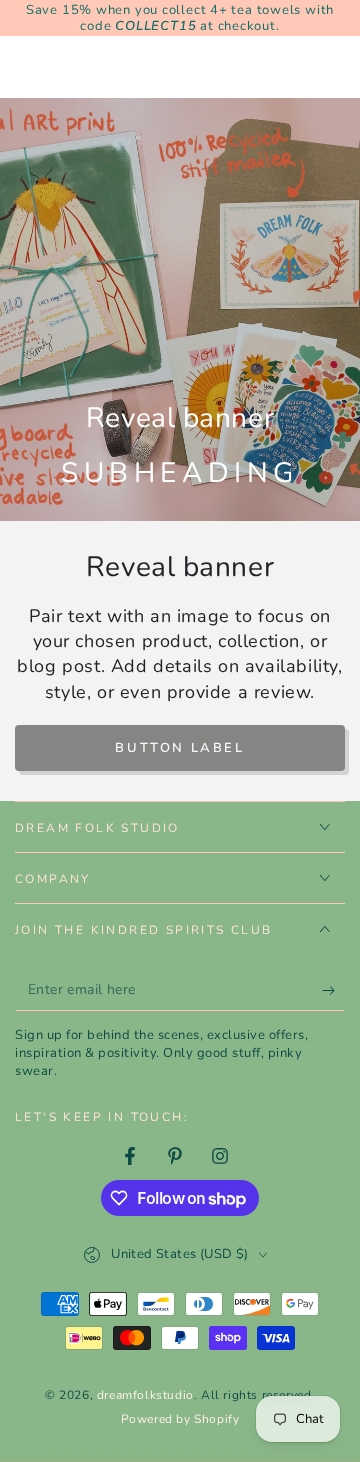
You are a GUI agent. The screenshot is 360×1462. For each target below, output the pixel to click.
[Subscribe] (333, 991)
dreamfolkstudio (145, 1395)
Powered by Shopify (180, 1419)
